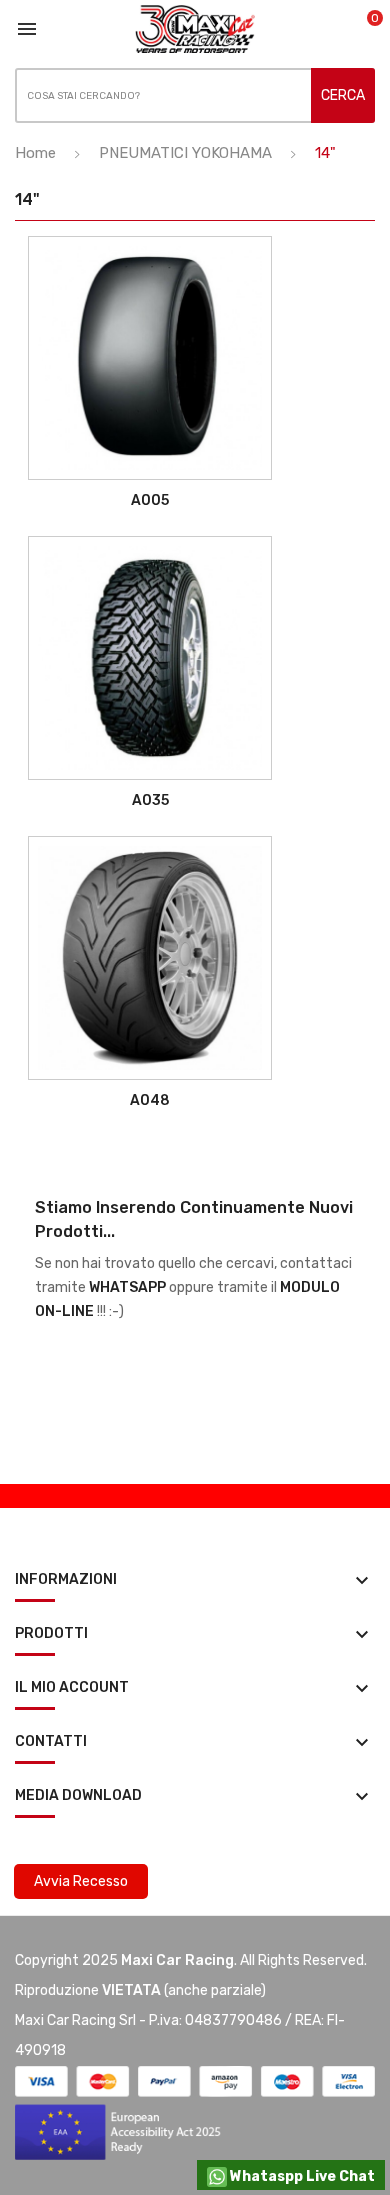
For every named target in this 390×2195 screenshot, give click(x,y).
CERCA (343, 95)
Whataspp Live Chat (301, 2176)
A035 (150, 800)
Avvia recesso (81, 1881)
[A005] (150, 358)
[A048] (150, 958)
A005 (150, 500)
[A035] (150, 658)
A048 (150, 1100)
